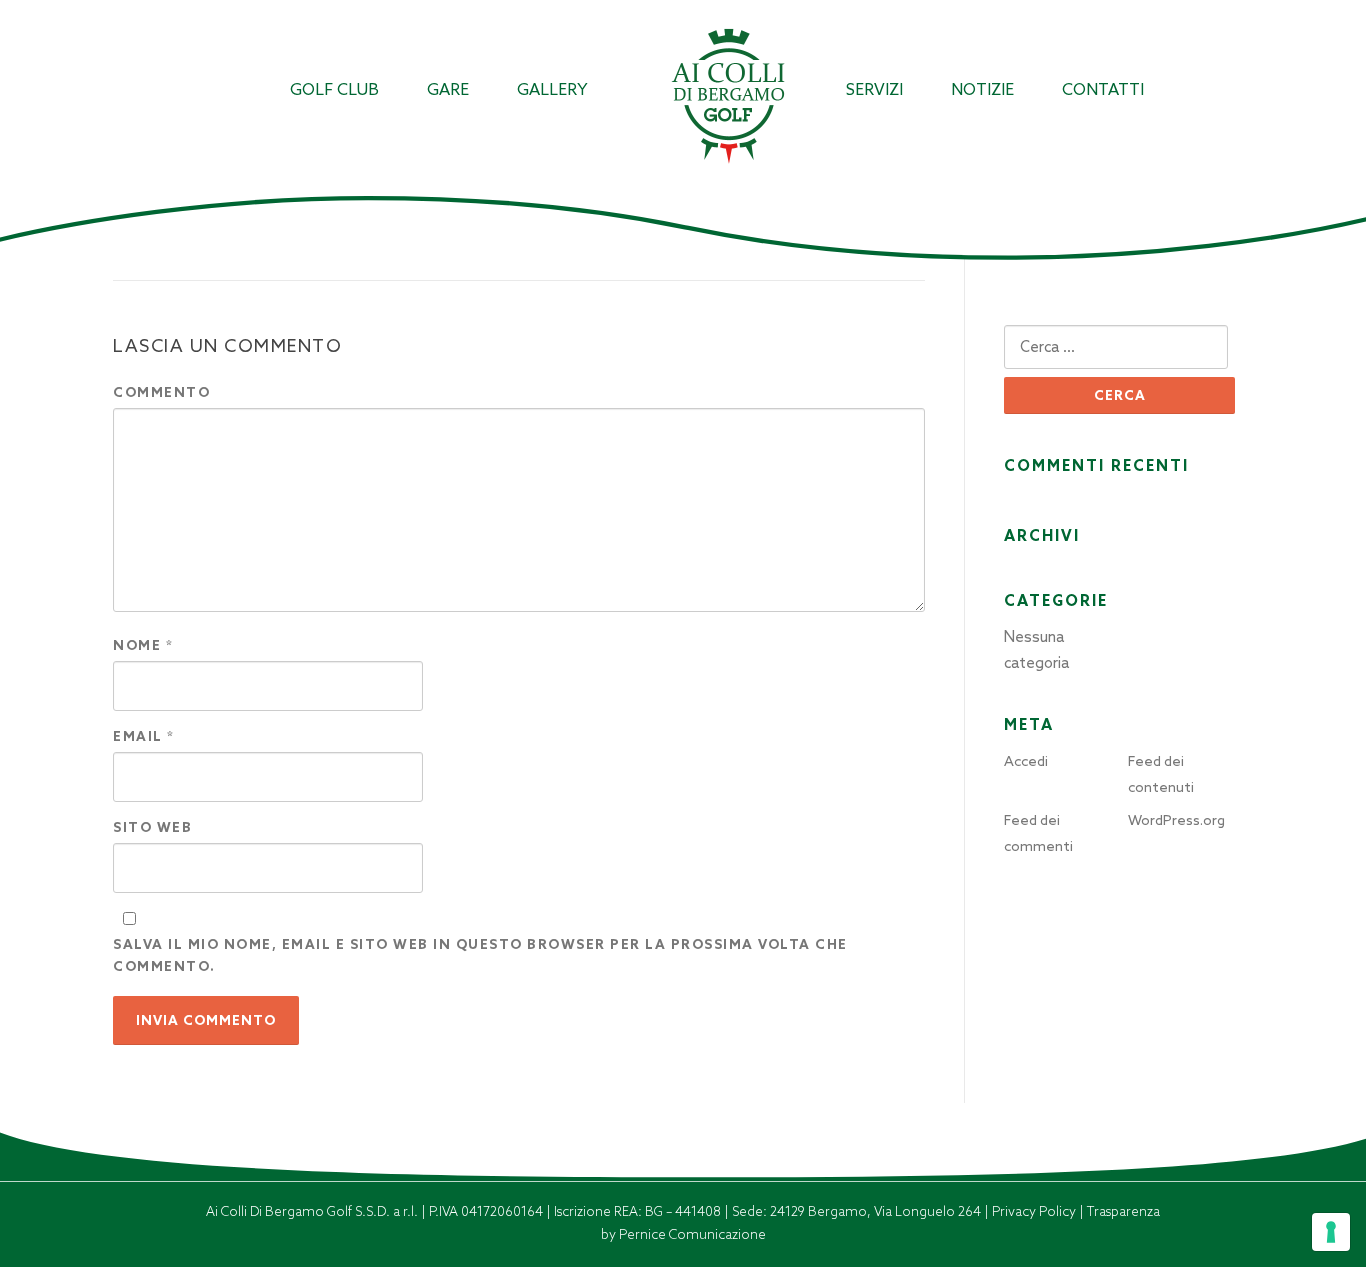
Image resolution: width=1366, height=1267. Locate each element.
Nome (143, 645)
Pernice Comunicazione (692, 1234)
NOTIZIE (982, 89)
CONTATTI (1103, 89)
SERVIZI (874, 89)
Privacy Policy (1035, 1211)
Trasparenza (1123, 1211)
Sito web (152, 827)
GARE (448, 89)
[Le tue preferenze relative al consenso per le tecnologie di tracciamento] (1331, 1232)
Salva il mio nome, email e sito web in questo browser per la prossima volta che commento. (480, 955)
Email (144, 736)
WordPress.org (1176, 820)
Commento (161, 392)
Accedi (1026, 761)
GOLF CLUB (334, 89)
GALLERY (552, 89)
